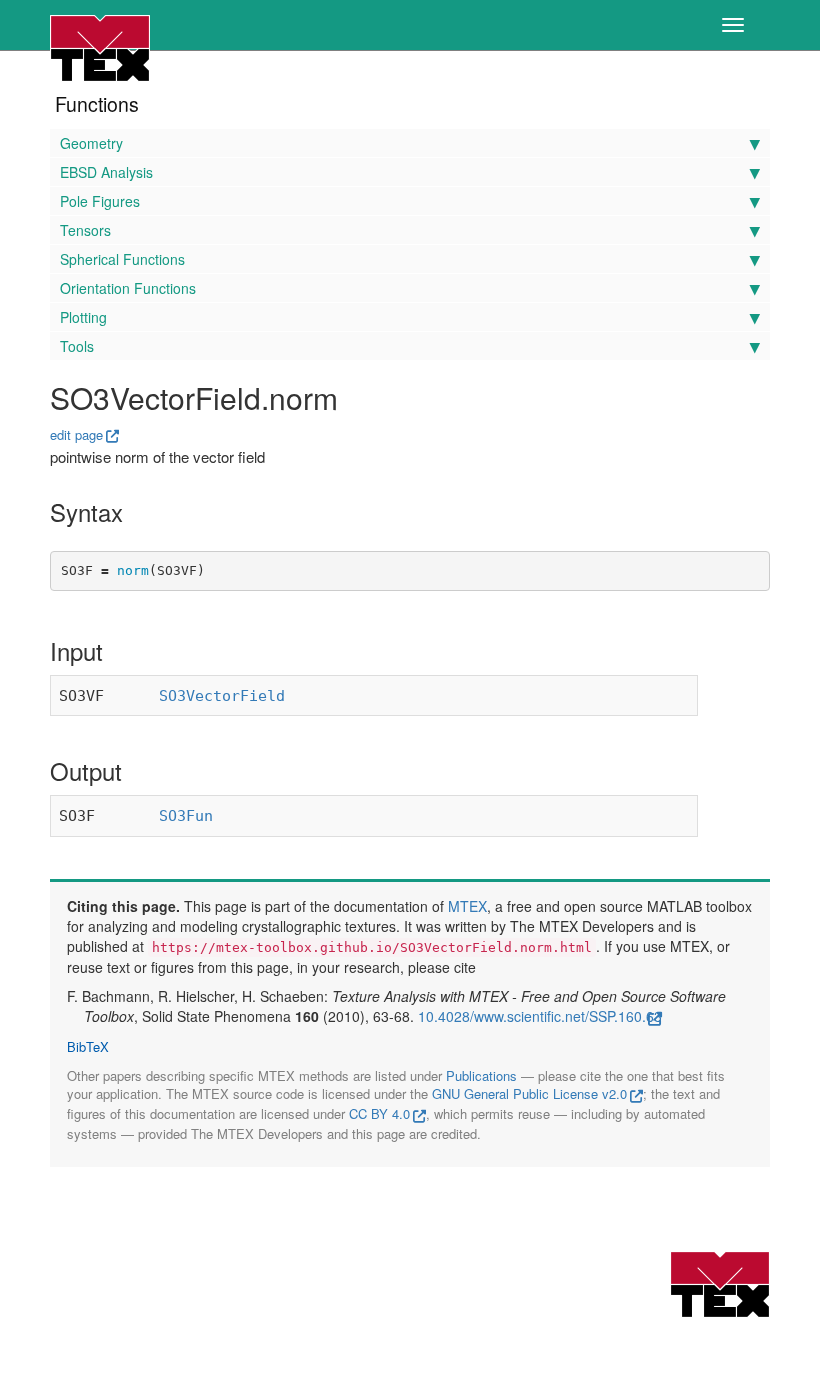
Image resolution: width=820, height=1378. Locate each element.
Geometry (91, 143)
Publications (481, 1075)
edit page (76, 434)
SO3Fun (186, 816)
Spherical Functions (122, 259)
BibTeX (88, 1047)
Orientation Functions (128, 288)
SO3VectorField (222, 696)
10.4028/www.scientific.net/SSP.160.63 (540, 1016)
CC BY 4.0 (379, 1113)
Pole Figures (100, 201)
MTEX (467, 906)
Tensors (85, 230)
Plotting (83, 317)
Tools (77, 346)
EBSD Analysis (106, 172)
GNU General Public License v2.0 (529, 1093)
